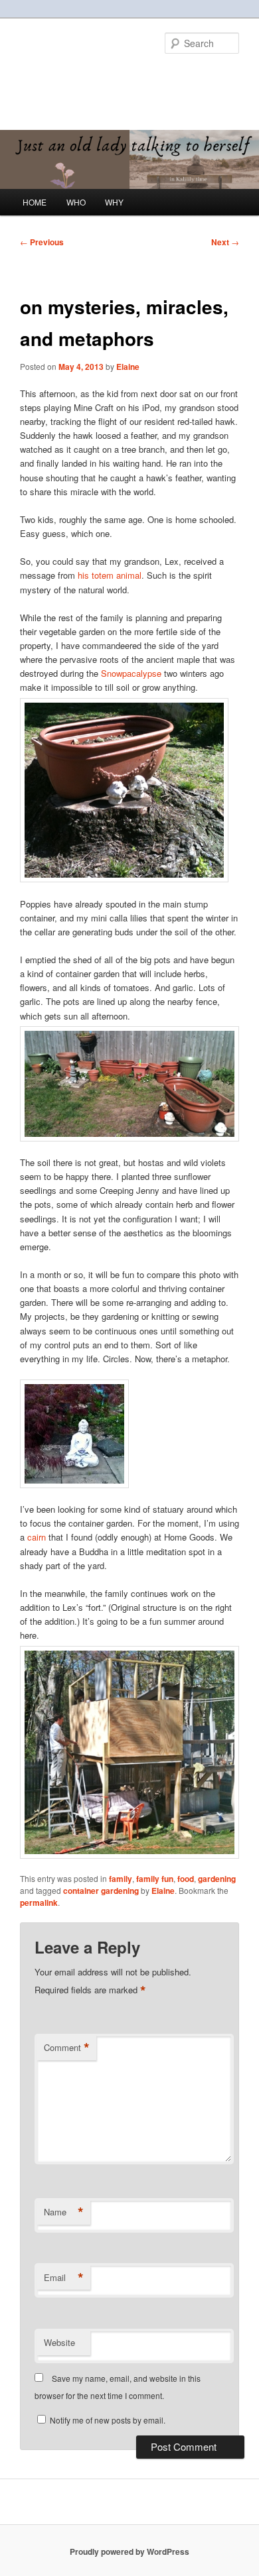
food (186, 1879)
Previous (42, 242)
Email (64, 2278)
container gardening (101, 1891)
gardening (217, 1879)
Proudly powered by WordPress (129, 2551)
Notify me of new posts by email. (108, 2420)
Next (225, 242)
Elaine (128, 367)
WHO (76, 202)
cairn (37, 1537)
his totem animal (108, 575)
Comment (67, 2048)
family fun (155, 1879)
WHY (114, 202)
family (121, 1879)
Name (64, 2212)
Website (59, 2342)
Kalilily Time (67, 76)
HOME (35, 202)
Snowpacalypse (131, 673)
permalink (39, 1903)
